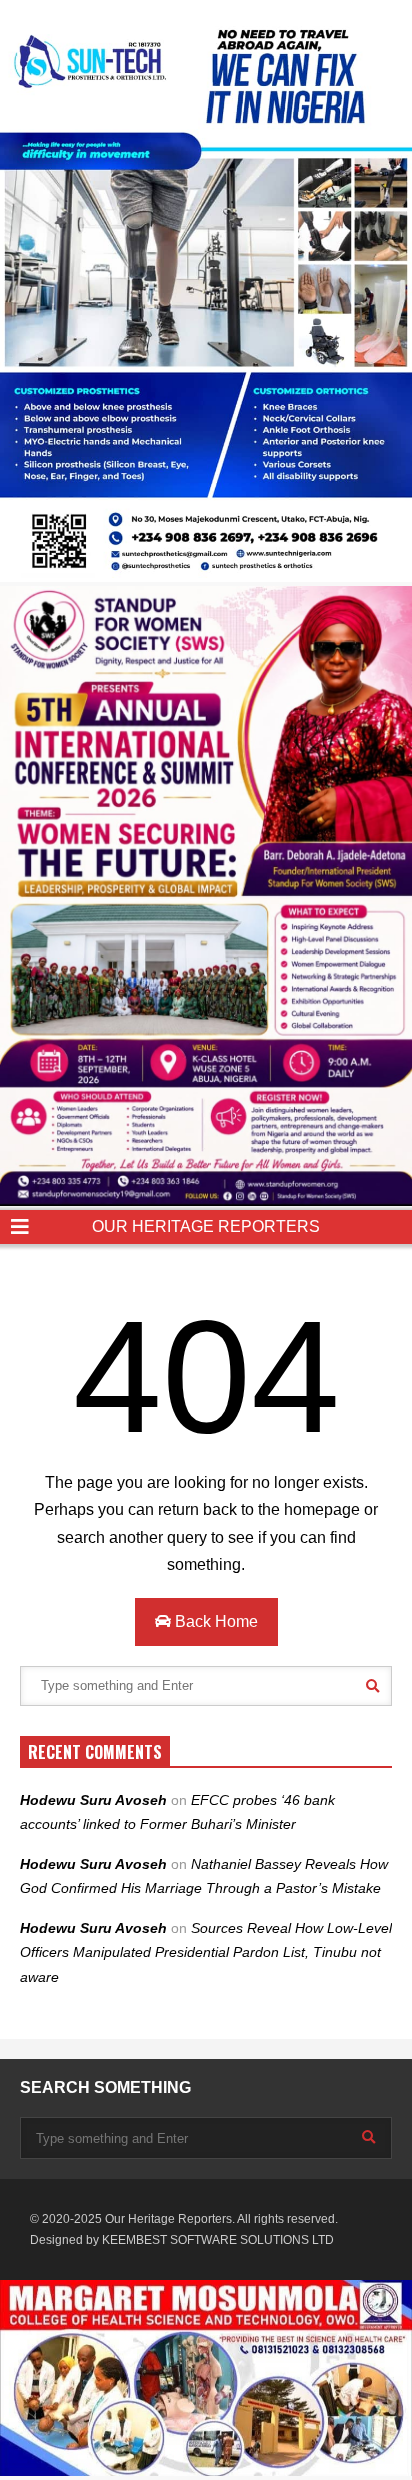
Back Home (214, 1621)
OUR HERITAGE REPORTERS (206, 1226)
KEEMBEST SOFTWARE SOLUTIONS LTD (218, 2240)
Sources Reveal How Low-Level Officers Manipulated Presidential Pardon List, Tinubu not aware (206, 1952)
